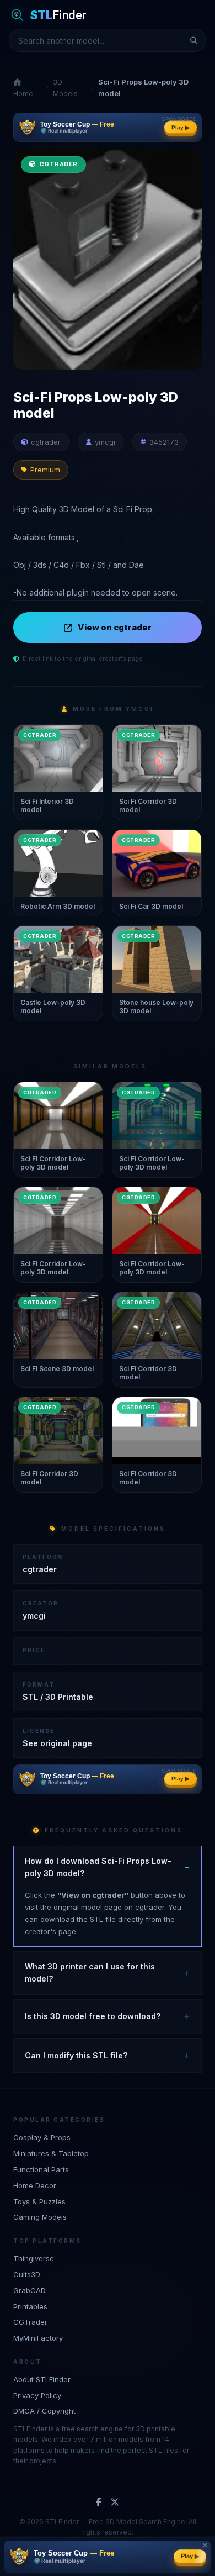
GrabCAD (29, 2290)
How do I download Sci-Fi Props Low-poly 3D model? (98, 1867)
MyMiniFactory (38, 2338)
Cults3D (27, 2274)
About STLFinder (42, 2379)
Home (23, 93)
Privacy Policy (37, 2395)
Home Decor (35, 2185)
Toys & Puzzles (39, 2201)
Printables (30, 2306)
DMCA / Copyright (44, 2411)
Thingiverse (34, 2258)
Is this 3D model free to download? (93, 2016)
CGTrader (30, 2322)
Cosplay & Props (42, 2137)
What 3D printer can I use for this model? (90, 1972)
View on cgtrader (115, 627)
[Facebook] (99, 2503)
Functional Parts (41, 2169)
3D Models (65, 88)
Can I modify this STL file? (76, 2055)
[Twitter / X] (115, 2503)
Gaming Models (40, 2217)
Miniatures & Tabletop (51, 2153)
